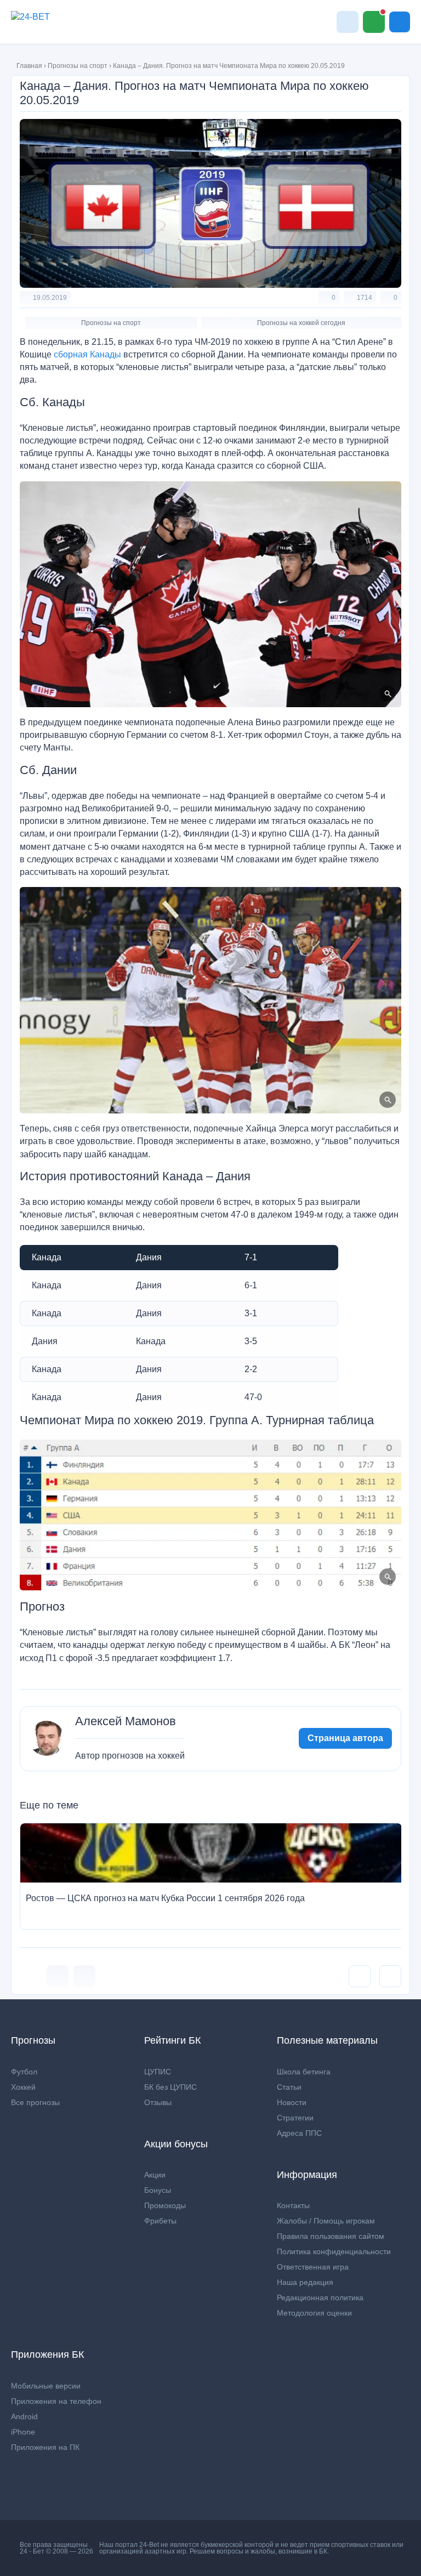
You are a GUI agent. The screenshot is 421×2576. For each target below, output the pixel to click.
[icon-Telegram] (84, 1976)
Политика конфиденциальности (334, 2251)
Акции (155, 2175)
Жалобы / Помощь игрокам (326, 2221)
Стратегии (295, 2118)
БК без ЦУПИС (170, 2087)
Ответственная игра (313, 2267)
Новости (292, 2102)
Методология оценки (314, 2313)
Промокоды (165, 2205)
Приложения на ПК (45, 2447)
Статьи (289, 2087)
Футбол (24, 2072)
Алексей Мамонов (126, 1721)
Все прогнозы (35, 2102)
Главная (29, 66)
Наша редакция (305, 2282)
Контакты (293, 2205)
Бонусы (158, 2190)
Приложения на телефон (56, 2401)
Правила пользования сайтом (331, 2236)
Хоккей (23, 2087)
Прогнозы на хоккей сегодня (301, 323)
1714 (365, 298)
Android (24, 2416)
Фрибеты (160, 2221)
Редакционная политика (320, 2298)
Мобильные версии (46, 2386)
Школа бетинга (304, 2072)
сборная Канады (87, 354)
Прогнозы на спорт (78, 66)
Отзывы (158, 2102)
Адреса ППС (299, 2133)
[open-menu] (400, 22)
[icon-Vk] (58, 1976)
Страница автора (345, 1738)
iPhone (23, 2432)
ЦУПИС (158, 2072)
